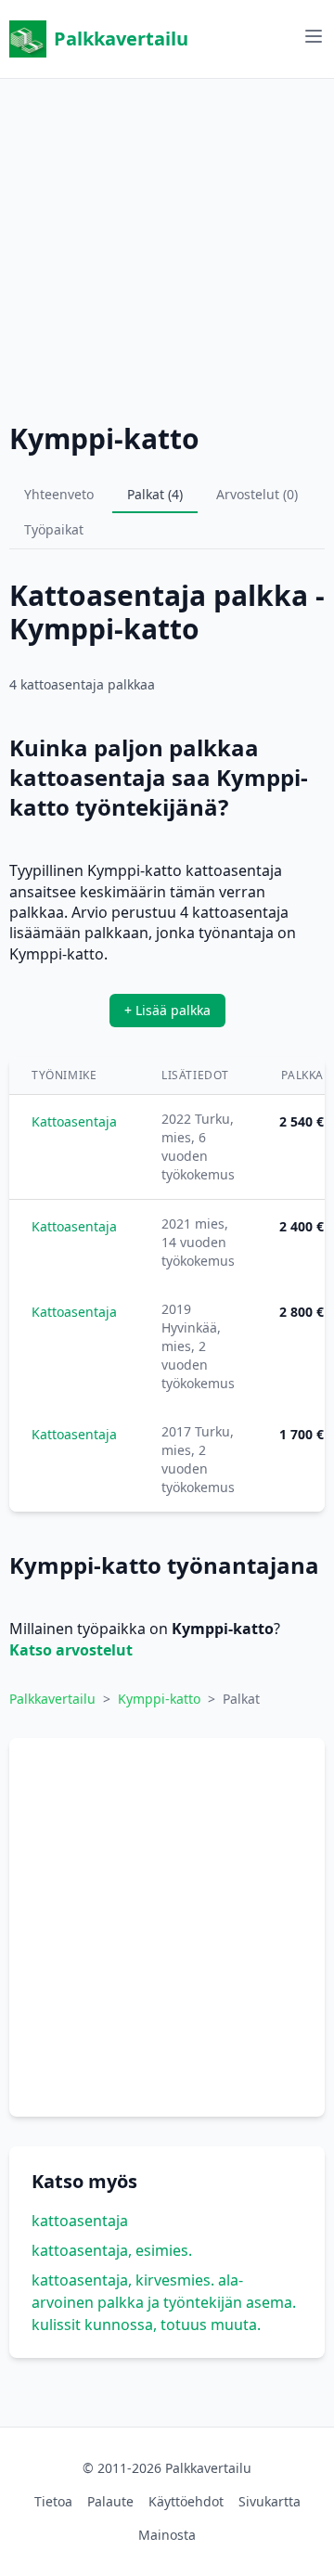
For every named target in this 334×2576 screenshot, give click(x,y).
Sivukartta (270, 2501)
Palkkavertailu (121, 39)
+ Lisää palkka (167, 1010)
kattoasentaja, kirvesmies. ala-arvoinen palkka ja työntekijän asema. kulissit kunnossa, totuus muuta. (164, 2302)
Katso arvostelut (71, 1650)
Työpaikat (54, 529)
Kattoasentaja (74, 1121)
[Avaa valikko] (314, 36)
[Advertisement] (167, 246)
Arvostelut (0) (257, 494)
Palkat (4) (155, 494)
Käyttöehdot (186, 2501)
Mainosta (167, 2535)
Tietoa (53, 2501)
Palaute (110, 2501)
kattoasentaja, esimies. (112, 2250)
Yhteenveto (59, 494)
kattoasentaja (80, 2221)
